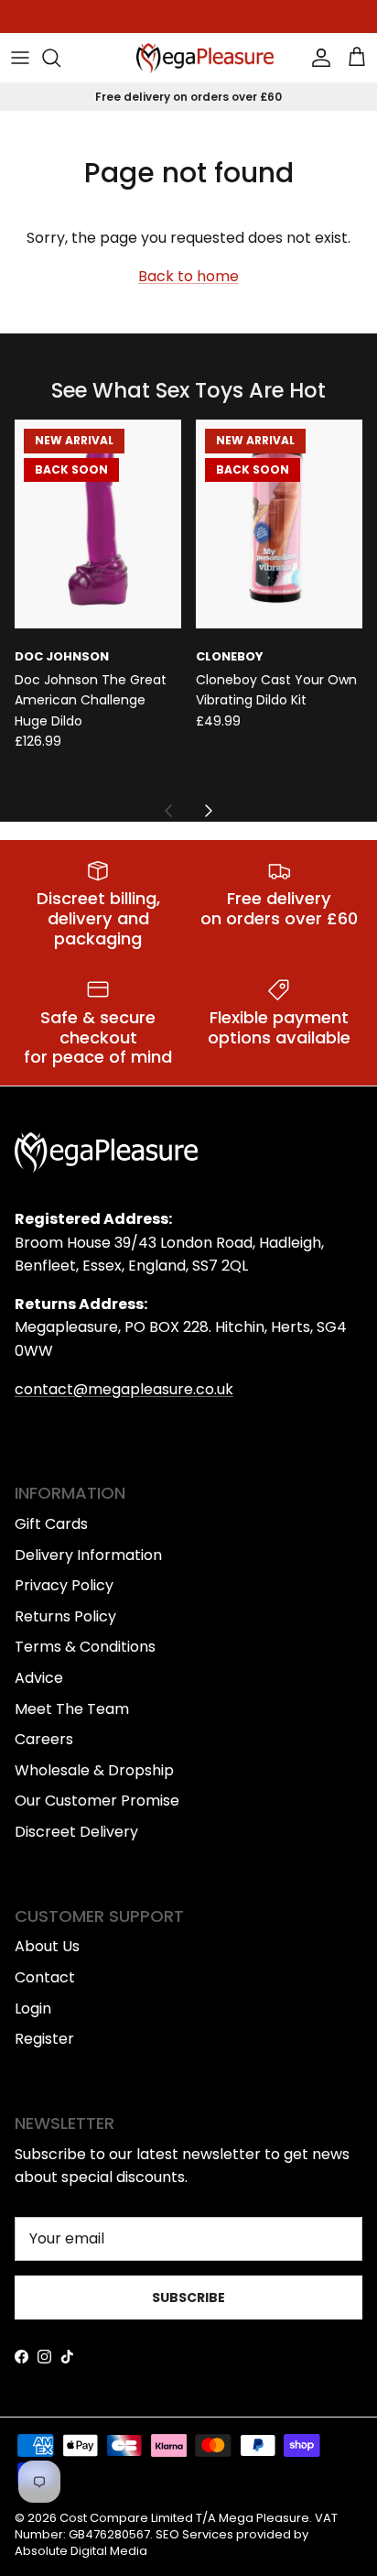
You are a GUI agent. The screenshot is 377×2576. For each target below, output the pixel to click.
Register (44, 2039)
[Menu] (20, 58)
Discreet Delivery (76, 1832)
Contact (45, 1977)
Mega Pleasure (264, 2518)
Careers (44, 1739)
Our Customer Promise (97, 1801)
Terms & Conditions (85, 1647)
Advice (39, 1678)
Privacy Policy (64, 1585)
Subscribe (188, 2298)
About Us (47, 1946)
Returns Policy (65, 1616)
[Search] (60, 58)
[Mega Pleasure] (205, 58)
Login (33, 2008)
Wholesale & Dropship (94, 1770)
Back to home (188, 276)
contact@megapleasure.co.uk (124, 1389)
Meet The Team (72, 1709)
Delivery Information (88, 1555)
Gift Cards (51, 1524)
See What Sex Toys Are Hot (188, 391)
